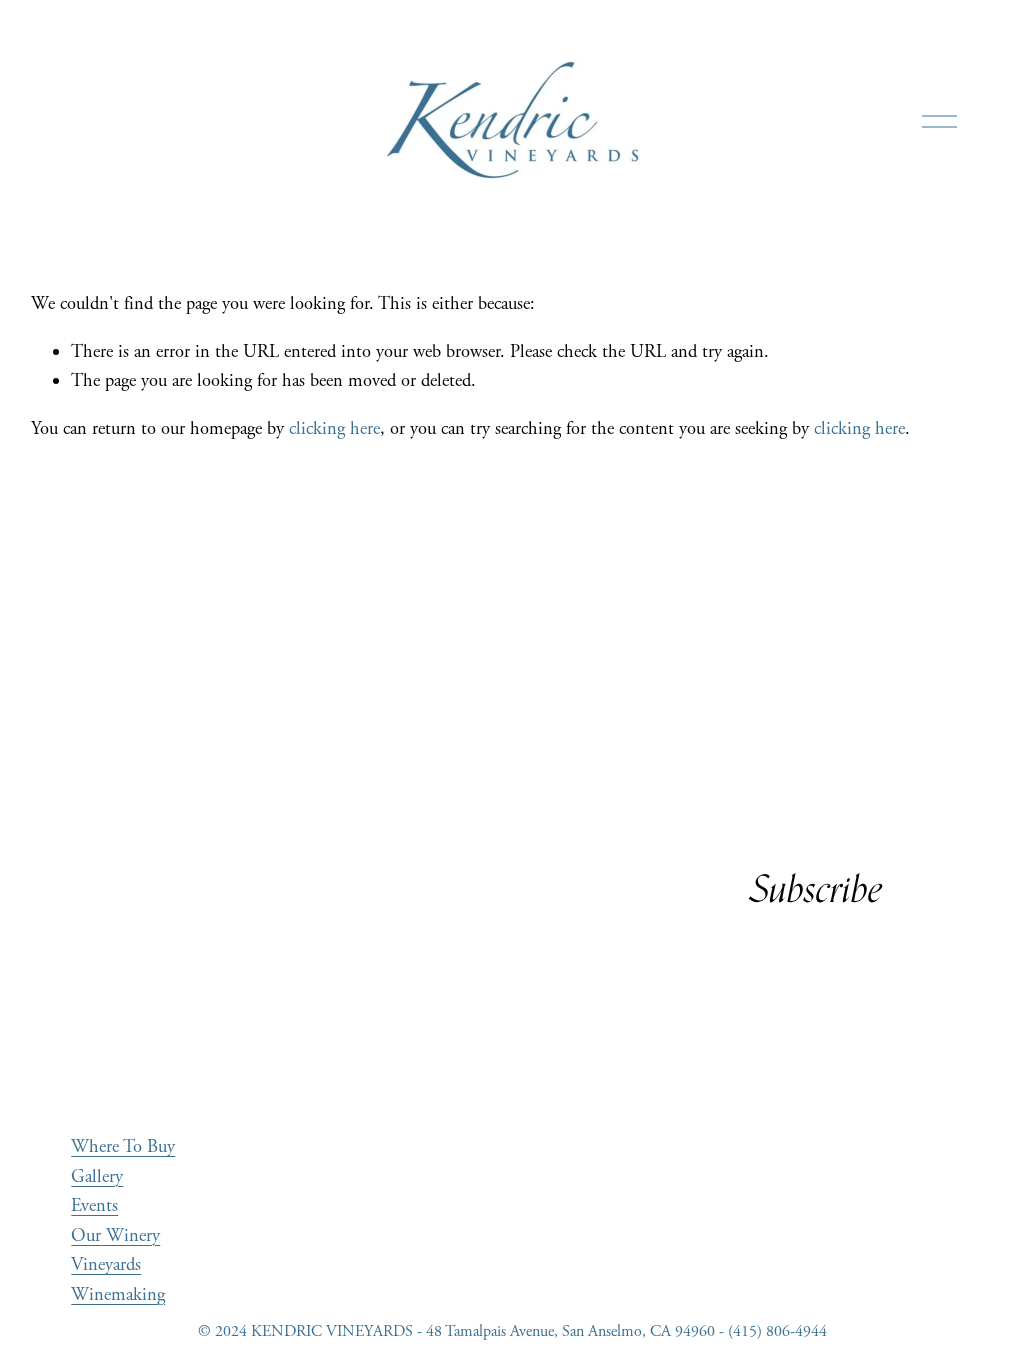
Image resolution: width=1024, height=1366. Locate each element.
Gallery (97, 1177)
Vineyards (106, 1265)
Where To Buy (123, 1147)
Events (94, 1206)
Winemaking (118, 1295)
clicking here (334, 429)
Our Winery (115, 1236)
